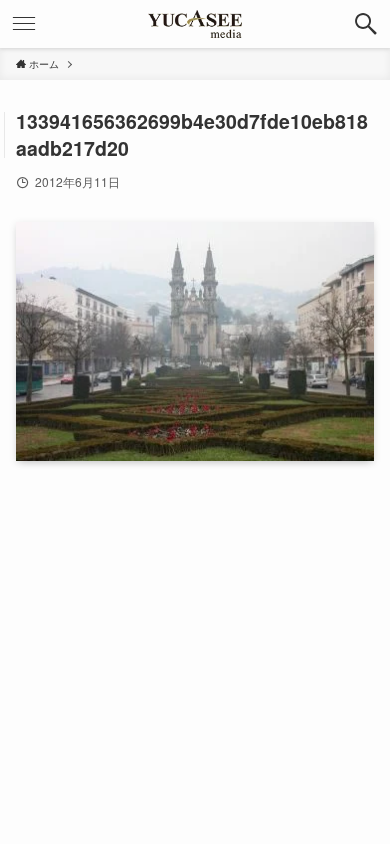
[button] (366, 24)
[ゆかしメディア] (195, 24)
